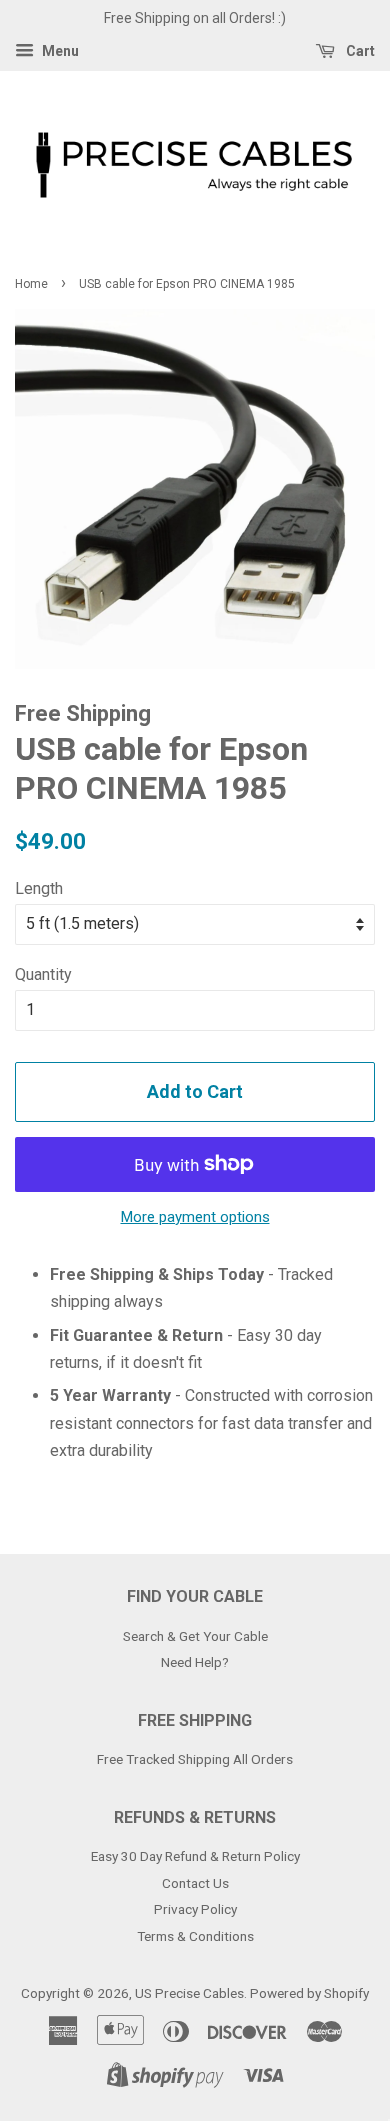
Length (39, 888)
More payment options (195, 1217)
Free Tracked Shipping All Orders (195, 1759)
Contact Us (195, 1883)
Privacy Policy (195, 1909)
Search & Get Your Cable (195, 1636)
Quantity (43, 974)
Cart (359, 51)
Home (31, 284)
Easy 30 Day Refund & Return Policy (195, 1856)
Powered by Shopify (309, 1993)
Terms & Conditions (195, 1936)
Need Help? (195, 1662)
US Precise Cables (189, 1993)
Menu (59, 51)
